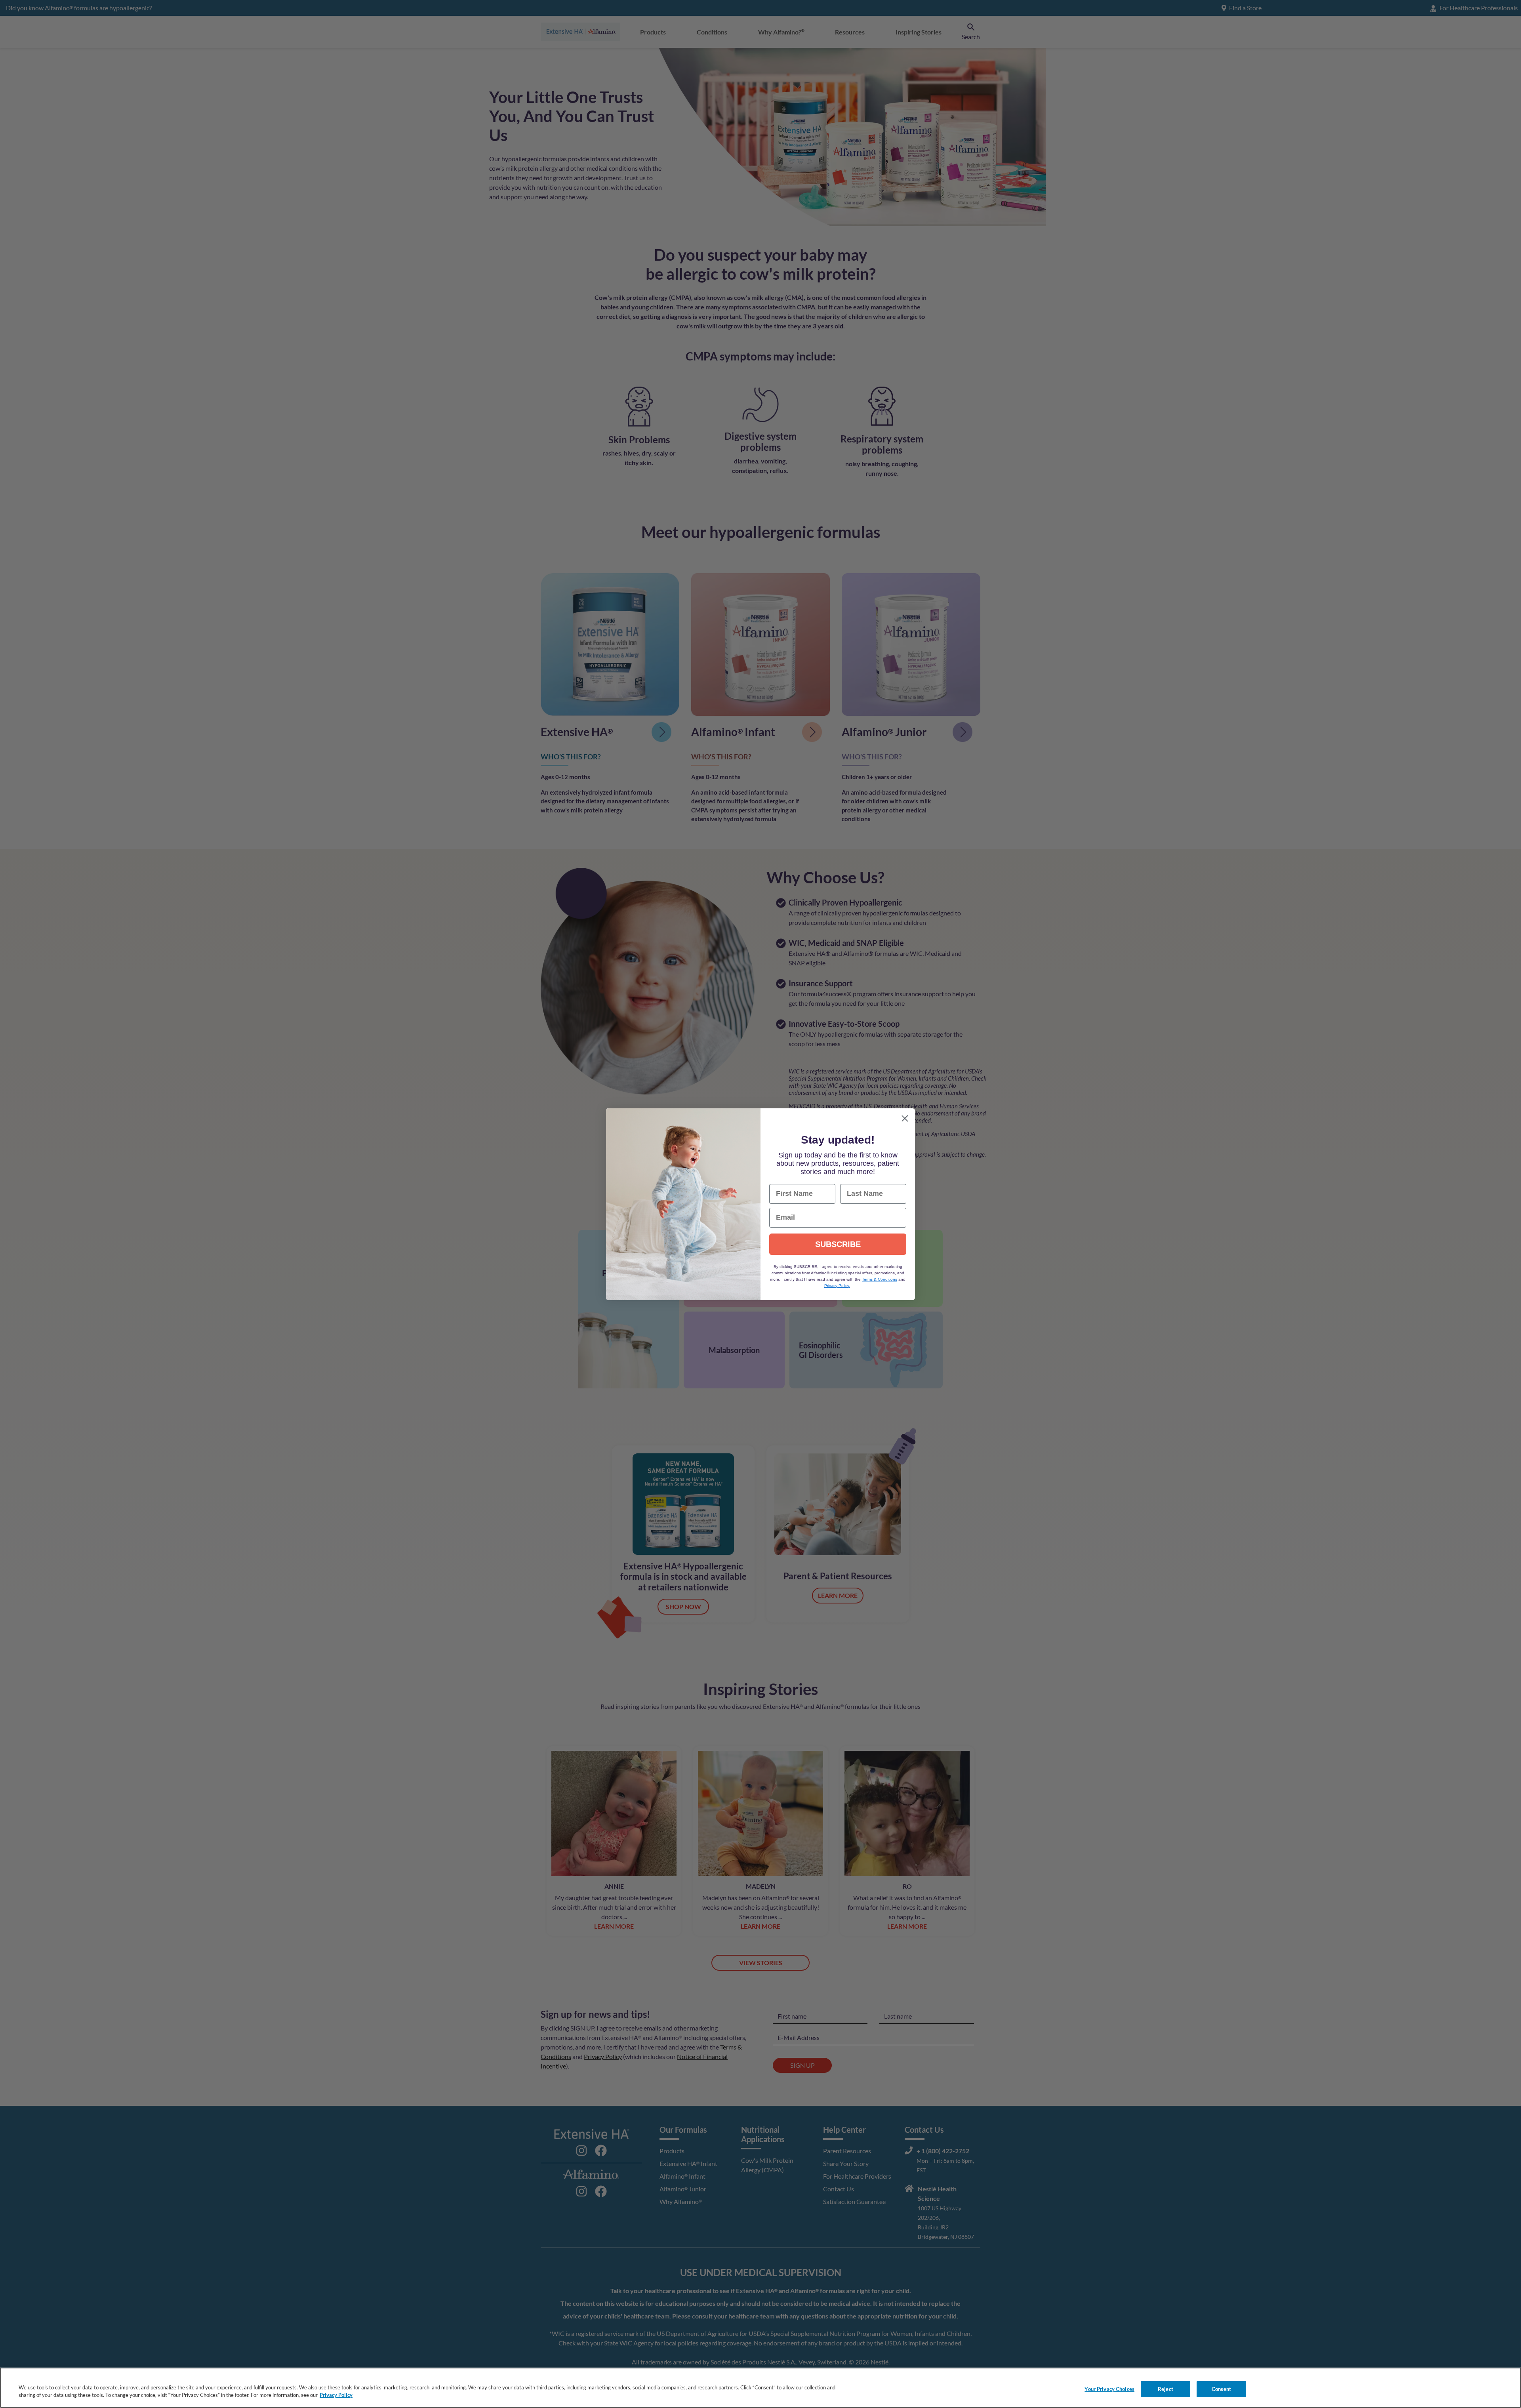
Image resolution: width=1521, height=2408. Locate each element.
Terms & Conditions (880, 1279)
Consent (1221, 2389)
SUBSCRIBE (838, 1244)
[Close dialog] (905, 1118)
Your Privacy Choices (1109, 2389)
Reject (1166, 2389)
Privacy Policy (336, 2395)
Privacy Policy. (837, 1286)
